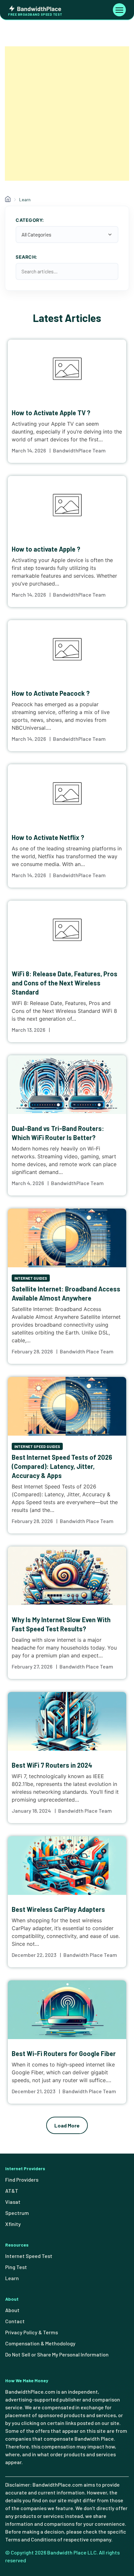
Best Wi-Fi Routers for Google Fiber (64, 2053)
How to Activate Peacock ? (51, 693)
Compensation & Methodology (40, 2343)
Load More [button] (67, 2125)
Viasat (13, 2202)
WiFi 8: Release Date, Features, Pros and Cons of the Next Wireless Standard (65, 983)
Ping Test (16, 2267)
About (12, 2310)
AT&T (12, 2191)
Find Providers (22, 2180)
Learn (12, 2278)
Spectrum (17, 2213)
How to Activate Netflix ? (48, 837)
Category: (30, 220)
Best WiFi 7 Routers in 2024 (52, 1765)
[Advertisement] (67, 114)
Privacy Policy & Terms (32, 2332)
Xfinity (13, 2224)
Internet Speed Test (29, 2256)
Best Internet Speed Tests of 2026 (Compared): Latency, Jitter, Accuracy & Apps (62, 1466)
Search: (26, 257)
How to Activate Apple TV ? (51, 413)
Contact (15, 2321)
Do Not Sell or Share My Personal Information (57, 2354)
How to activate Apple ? (46, 549)
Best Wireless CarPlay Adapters (58, 1909)
